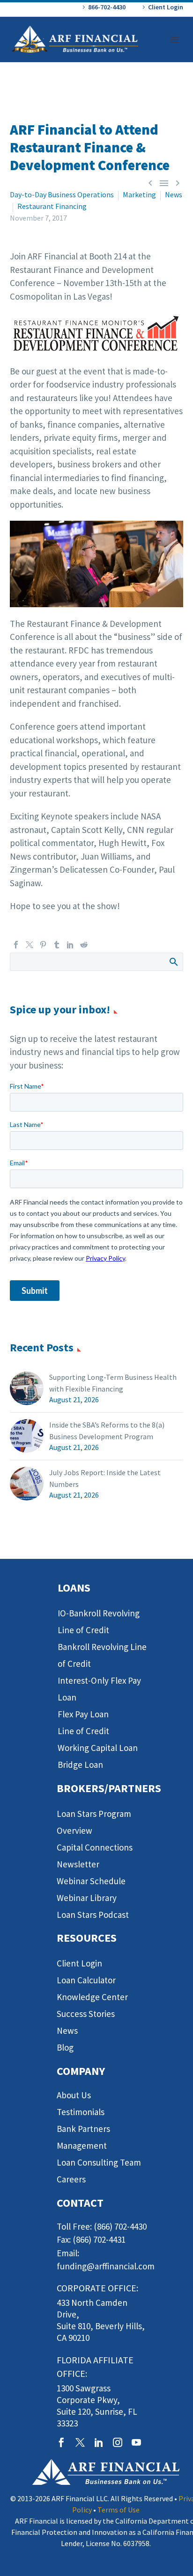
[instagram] (118, 2442)
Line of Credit (83, 1731)
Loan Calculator (86, 1980)
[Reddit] (84, 945)
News (174, 194)
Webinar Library (87, 1898)
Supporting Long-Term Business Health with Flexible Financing (113, 1383)
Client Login (166, 7)
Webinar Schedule (91, 1881)
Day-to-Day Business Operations (62, 194)
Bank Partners (83, 2129)
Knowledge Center (92, 1997)
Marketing (139, 194)
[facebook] (61, 2442)
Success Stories (86, 2014)
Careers (71, 2179)
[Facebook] (16, 945)
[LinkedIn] (70, 945)
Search (173, 962)
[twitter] (80, 2442)
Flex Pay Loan (83, 1714)
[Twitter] (30, 945)
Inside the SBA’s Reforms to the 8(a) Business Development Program (107, 1431)
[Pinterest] (43, 945)
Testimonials (81, 2112)
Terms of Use (119, 2510)
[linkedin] (99, 2442)
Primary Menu (175, 40)
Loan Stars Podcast (93, 1915)
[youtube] (136, 2442)
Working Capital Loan (98, 1748)
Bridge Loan (80, 1765)
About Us (74, 2095)
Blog (65, 2047)
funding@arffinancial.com (106, 2266)
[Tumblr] (57, 945)
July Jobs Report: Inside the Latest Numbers (105, 1478)
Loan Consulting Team (99, 2162)
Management (82, 2145)
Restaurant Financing (52, 206)
